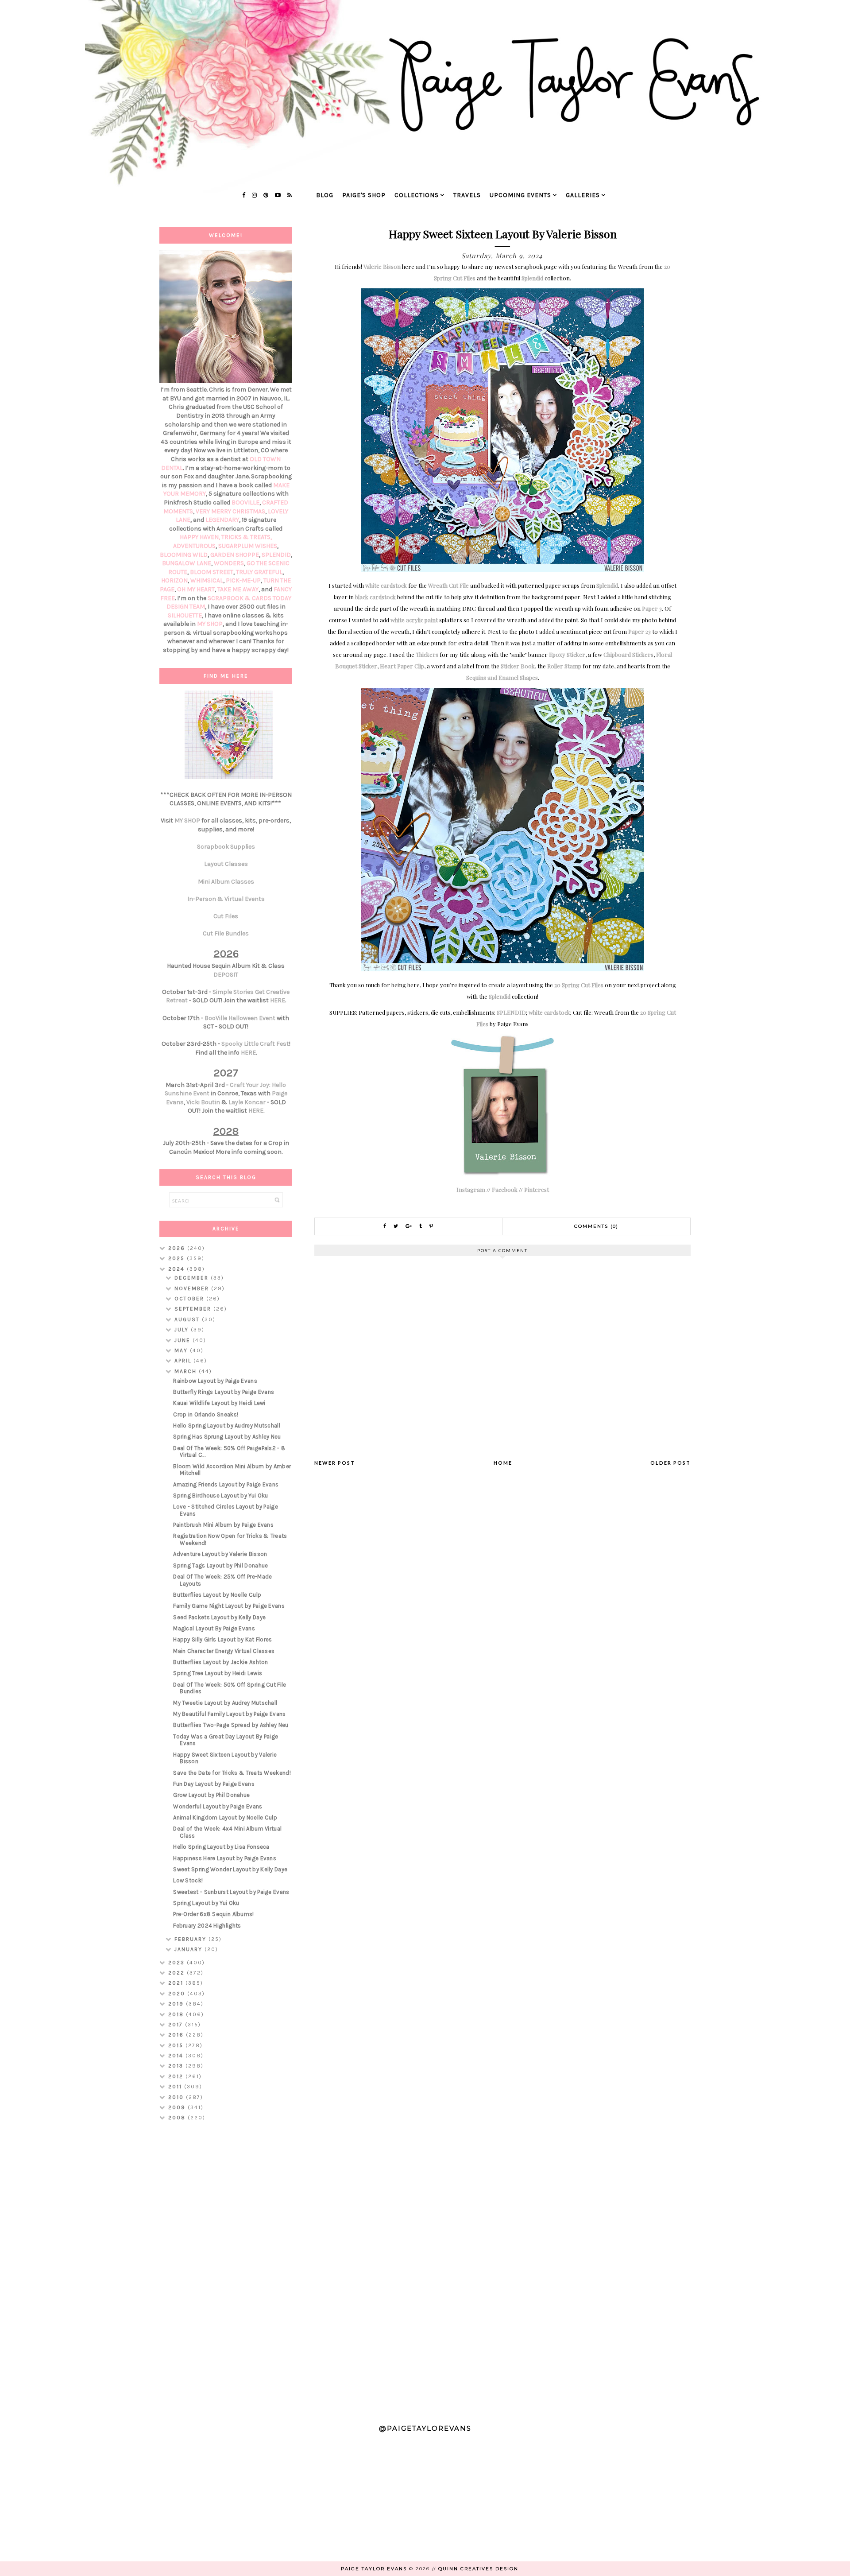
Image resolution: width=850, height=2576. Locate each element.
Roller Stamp (564, 666)
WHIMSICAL (207, 580)
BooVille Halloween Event (240, 1018)
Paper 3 (652, 608)
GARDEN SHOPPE (235, 555)
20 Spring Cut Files (579, 985)
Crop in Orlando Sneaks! (206, 1414)
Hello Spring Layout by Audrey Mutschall (227, 1426)
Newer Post (335, 1463)
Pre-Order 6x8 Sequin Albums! (213, 1914)
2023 (178, 1963)
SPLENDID (511, 1012)
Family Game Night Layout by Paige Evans (229, 1606)
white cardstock (386, 585)
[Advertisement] (226, 2269)
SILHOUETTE (185, 615)
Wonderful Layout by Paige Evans (218, 1806)
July (183, 1330)
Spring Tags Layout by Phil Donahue (220, 1565)
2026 (178, 1248)
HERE (278, 1000)
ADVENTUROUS (194, 546)
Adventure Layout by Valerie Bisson (220, 1554)
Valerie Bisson (382, 266)
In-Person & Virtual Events (226, 899)
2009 (178, 2107)
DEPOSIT (226, 975)
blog (325, 195)
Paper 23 (639, 631)
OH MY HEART (196, 589)
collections (417, 195)
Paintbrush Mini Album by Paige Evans (223, 1525)
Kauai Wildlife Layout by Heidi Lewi (219, 1403)
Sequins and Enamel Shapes (502, 677)
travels (467, 195)
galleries (583, 195)
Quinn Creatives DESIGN (478, 2569)
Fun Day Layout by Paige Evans (214, 1784)
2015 (177, 2045)
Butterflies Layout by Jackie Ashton (221, 1662)
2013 (177, 2066)
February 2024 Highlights (207, 1926)
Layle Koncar (247, 1102)
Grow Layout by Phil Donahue (211, 1795)
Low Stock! (188, 1880)
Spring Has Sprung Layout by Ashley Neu (227, 1437)
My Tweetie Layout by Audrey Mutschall (225, 1703)
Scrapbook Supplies (226, 847)
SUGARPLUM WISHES (248, 546)
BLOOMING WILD (184, 555)
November (193, 1288)
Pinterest (537, 1189)
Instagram (471, 1189)
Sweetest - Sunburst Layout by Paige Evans (231, 1892)
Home (503, 1463)
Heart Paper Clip (402, 666)
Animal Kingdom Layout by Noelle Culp (225, 1818)
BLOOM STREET (212, 572)
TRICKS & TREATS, (247, 537)
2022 (178, 1973)
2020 (178, 1994)
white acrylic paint (414, 620)
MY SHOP (210, 624)
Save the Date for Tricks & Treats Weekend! (232, 1773)
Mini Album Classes (226, 882)
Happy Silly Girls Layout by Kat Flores (222, 1639)
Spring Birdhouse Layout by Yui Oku (220, 1496)
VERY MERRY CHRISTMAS (230, 511)
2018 (177, 2014)
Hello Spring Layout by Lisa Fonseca (221, 1847)
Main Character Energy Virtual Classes (224, 1651)
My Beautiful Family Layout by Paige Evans (229, 1714)
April (184, 1361)
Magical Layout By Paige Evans (214, 1628)
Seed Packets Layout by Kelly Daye (219, 1617)
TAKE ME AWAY (238, 589)
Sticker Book (518, 666)
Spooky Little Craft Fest (255, 1044)
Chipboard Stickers (628, 654)
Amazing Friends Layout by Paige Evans (226, 1484)
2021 (177, 1983)
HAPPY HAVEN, (201, 537)
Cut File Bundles (226, 933)
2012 (177, 2076)
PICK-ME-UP (243, 580)
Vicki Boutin (203, 1102)
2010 (177, 2097)
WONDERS (229, 563)
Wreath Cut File (448, 585)
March (187, 1371)
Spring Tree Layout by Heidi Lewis (218, 1673)
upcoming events (520, 195)
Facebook (505, 1189)
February (191, 1939)
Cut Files (226, 916)
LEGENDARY (222, 520)
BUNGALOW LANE (187, 563)
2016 (177, 2035)
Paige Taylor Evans (374, 2569)
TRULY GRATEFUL (259, 572)
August (188, 1319)
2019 (177, 2004)
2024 (178, 1269)
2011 (176, 2087)
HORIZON (174, 580)
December (193, 1278)
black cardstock (375, 597)
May (182, 1350)
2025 (178, 1258)
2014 (177, 2056)
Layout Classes (226, 864)
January (189, 1949)
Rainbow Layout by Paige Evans (215, 1381)
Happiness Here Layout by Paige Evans (225, 1858)
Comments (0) (596, 1226)
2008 (178, 2118)
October (190, 1299)
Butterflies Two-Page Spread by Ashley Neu (231, 1725)
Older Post (670, 1463)
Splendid (532, 278)
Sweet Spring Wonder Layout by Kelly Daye (230, 1869)
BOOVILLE (245, 502)
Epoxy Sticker (567, 654)
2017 (177, 2025)
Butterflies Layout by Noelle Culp (217, 1595)
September (194, 1309)
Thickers (427, 654)
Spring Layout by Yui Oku (206, 1903)
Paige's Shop (364, 195)
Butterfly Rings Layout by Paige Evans (224, 1392)
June (184, 1340)
